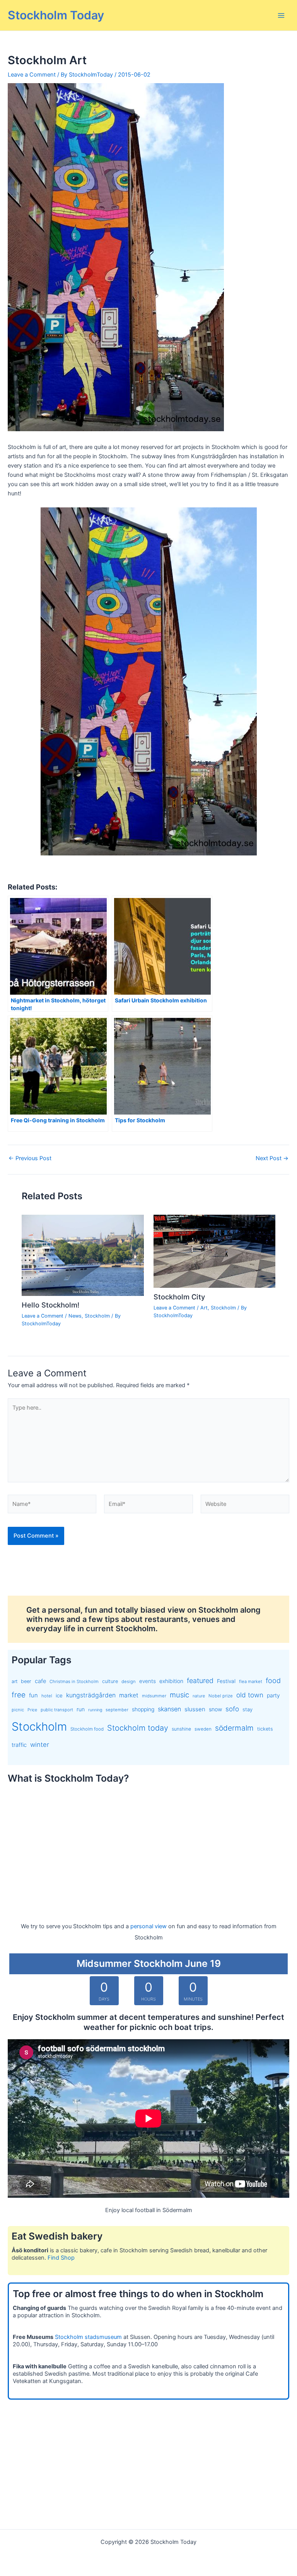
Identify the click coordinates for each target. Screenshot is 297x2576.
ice (59, 1695)
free (19, 1695)
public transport (57, 1710)
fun (33, 1695)
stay (247, 1709)
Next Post (272, 1158)
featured (200, 1681)
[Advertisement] (148, 1845)
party (273, 1695)
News (75, 1316)
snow (215, 1709)
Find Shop (61, 2258)
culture (110, 1681)
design (129, 1681)
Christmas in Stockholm (74, 1681)
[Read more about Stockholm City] (214, 1251)
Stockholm (97, 1316)
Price (32, 1710)
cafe (40, 1681)
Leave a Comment (32, 75)
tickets (265, 1729)
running (95, 1710)
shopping (143, 1709)
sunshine (181, 1729)
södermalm (234, 1728)
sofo (232, 1709)
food (273, 1681)
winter (40, 1745)
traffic (19, 1745)
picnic (18, 1710)
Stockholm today (138, 1728)
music (179, 1695)
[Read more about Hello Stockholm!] (83, 1255)
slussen (195, 1709)
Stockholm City (179, 1297)
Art (204, 1308)
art (15, 1681)
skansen (169, 1709)
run (81, 1709)
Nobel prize (221, 1696)
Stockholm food (87, 1729)
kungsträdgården (91, 1695)
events (148, 1681)
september (117, 1710)
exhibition (171, 1681)
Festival (226, 1681)
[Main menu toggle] (281, 15)
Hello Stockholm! (50, 1305)
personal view (148, 1926)
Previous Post (30, 1158)
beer (26, 1681)
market (129, 1695)
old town (250, 1695)
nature (199, 1696)
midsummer (154, 1696)
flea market (251, 1681)
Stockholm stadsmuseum (88, 2337)
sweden (203, 1729)
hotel (47, 1696)
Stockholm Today (56, 15)
